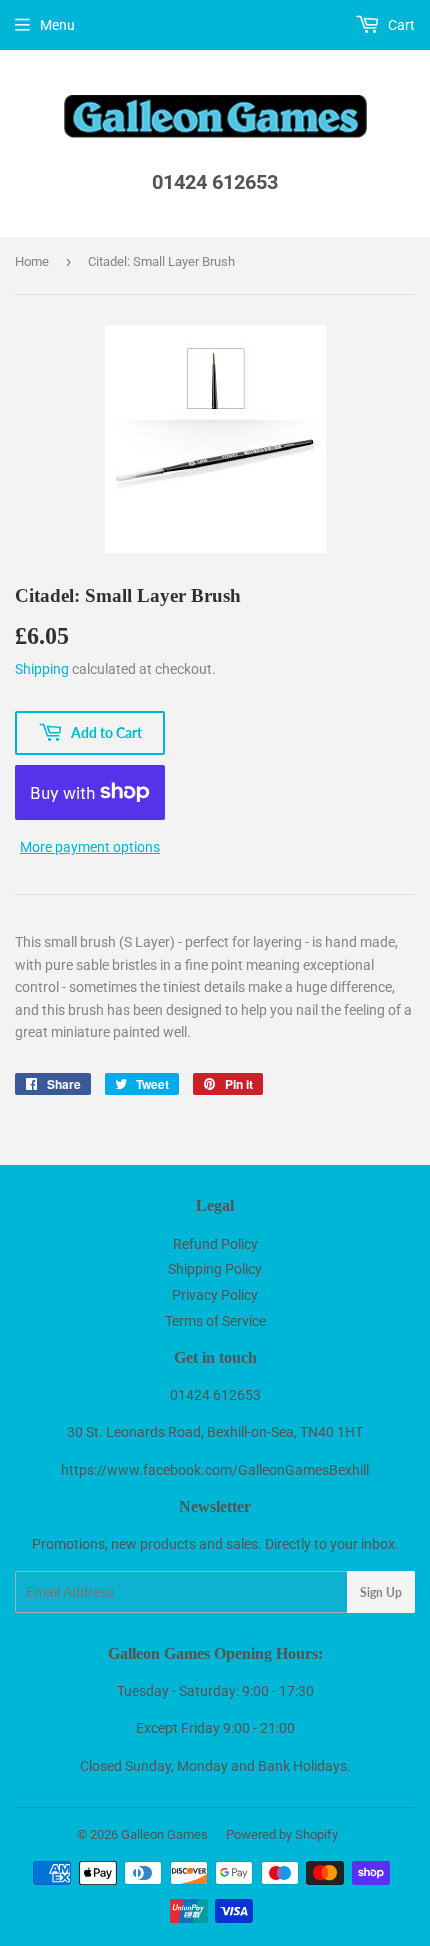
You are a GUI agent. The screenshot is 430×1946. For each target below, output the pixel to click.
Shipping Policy (215, 1269)
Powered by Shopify (282, 1834)
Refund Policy (215, 1244)
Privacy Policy (215, 1295)
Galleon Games (164, 1834)
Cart (400, 25)
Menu (57, 25)
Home (32, 261)
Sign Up (381, 1592)
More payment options (90, 847)
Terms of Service (215, 1321)
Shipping (42, 669)
